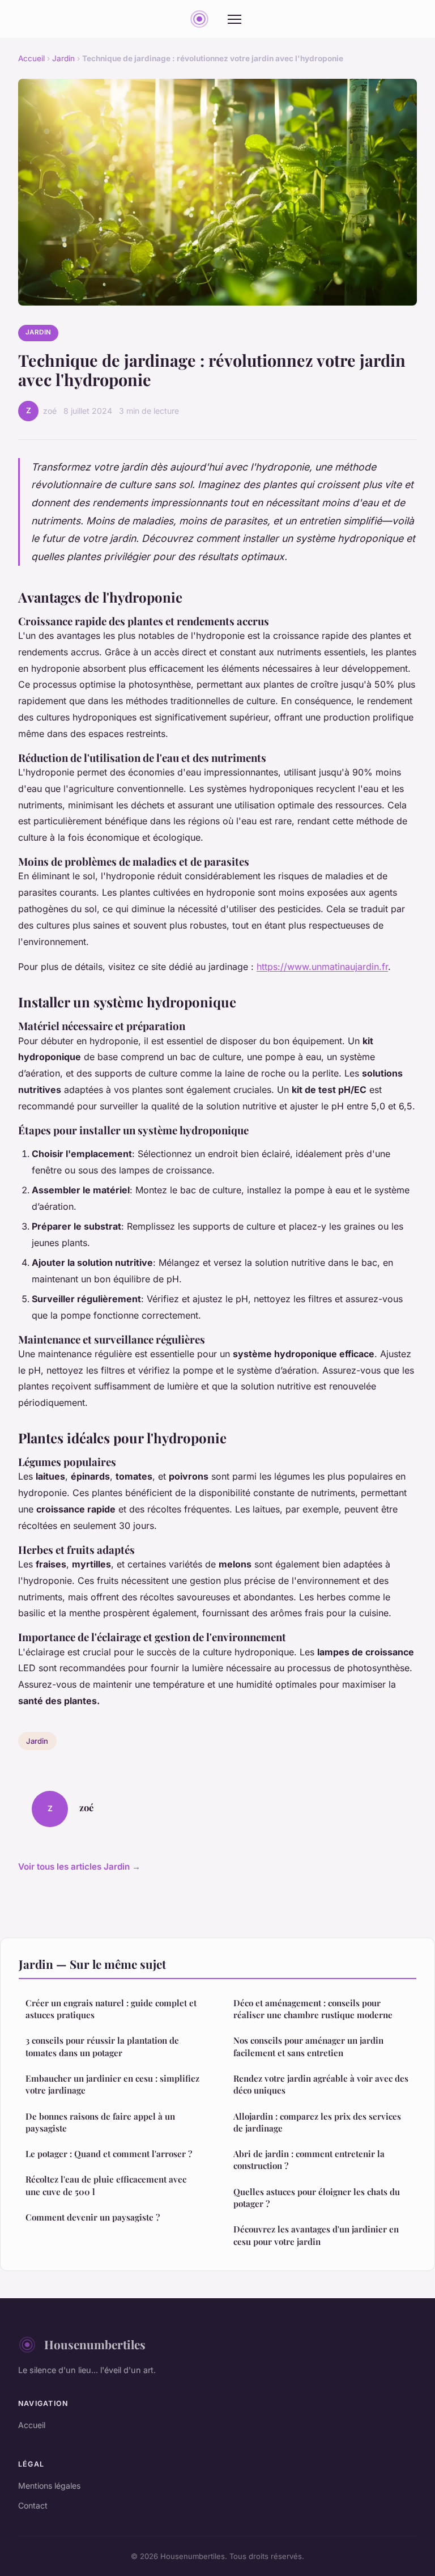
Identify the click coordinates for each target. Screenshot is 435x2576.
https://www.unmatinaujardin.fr (322, 967)
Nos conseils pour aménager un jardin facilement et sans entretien (308, 2046)
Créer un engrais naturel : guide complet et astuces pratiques (111, 2009)
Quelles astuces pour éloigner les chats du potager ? (317, 2198)
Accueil (31, 58)
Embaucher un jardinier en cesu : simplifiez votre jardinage (112, 2084)
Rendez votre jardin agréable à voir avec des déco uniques (321, 2084)
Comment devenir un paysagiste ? (93, 2217)
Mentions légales (49, 2486)
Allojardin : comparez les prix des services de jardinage (317, 2122)
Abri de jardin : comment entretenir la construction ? (309, 2160)
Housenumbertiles (95, 2344)
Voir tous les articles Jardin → (79, 1867)
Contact (33, 2505)
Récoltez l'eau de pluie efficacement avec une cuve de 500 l (106, 2185)
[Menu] (234, 19)
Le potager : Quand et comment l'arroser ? (109, 2154)
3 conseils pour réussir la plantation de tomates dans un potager (102, 2046)
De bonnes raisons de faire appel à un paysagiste (100, 2122)
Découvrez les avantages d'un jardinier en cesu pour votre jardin (316, 2235)
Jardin (63, 58)
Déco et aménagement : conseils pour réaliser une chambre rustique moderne (313, 2009)
